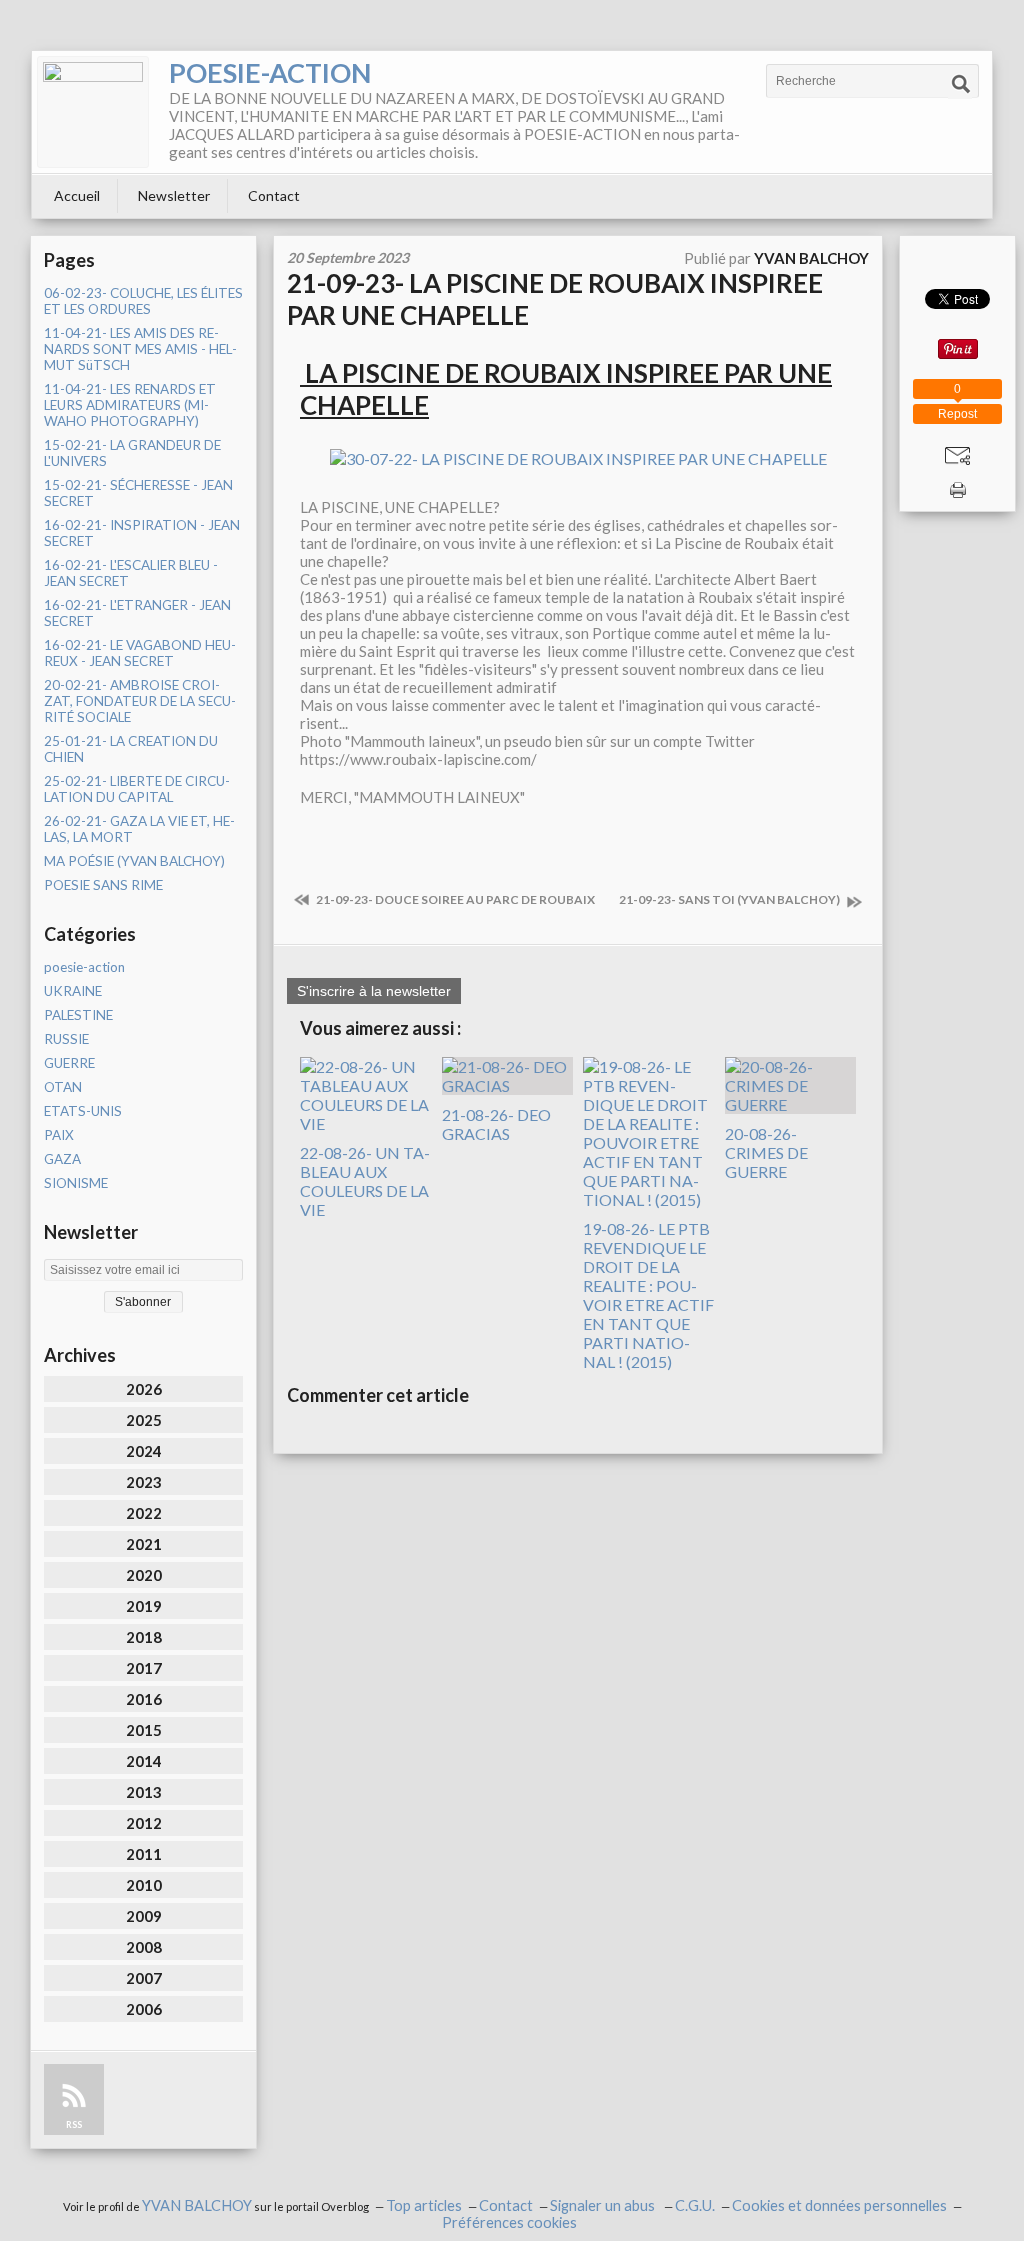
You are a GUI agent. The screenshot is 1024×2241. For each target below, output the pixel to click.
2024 (144, 1451)
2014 (144, 1761)
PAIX (59, 1135)
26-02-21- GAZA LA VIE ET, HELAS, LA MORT (139, 829)
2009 (144, 1916)
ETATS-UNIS (83, 1111)
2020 (144, 1575)
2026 (144, 1389)
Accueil (77, 195)
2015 (144, 1730)
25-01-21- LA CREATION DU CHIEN (131, 749)
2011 (144, 1854)
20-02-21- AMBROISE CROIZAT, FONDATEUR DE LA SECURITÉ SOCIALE (140, 701)
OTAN (63, 1087)
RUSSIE (66, 1039)
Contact (274, 195)
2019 (144, 1606)
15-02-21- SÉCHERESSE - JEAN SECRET (138, 493)
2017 (144, 1668)
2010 (144, 1885)
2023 (144, 1482)
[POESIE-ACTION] (93, 112)
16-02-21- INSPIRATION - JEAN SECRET (142, 533)
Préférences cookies (509, 2222)
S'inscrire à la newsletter (374, 991)
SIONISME (76, 1183)
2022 (144, 1513)
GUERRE (69, 1063)
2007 (144, 1978)
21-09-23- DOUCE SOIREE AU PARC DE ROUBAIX (454, 899)
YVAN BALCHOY (197, 2205)
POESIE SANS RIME (103, 885)
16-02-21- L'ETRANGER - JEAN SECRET (137, 613)
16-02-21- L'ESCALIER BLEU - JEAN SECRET (131, 573)
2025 (144, 1420)
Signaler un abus (604, 2205)
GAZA (62, 1159)
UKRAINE (73, 991)
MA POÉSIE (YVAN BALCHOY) (134, 861)
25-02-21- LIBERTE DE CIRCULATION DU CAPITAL (137, 789)
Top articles (424, 2205)
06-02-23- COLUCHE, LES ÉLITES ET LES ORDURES (143, 301)
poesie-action (84, 967)
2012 (144, 1823)
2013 (144, 1792)
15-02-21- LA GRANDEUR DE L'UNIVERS (132, 453)
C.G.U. (695, 2205)
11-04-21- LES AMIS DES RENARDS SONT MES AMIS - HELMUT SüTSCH (140, 349)
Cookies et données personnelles (839, 2205)
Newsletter (174, 195)
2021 (144, 1544)
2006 (144, 2009)
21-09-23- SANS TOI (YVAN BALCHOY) (730, 899)
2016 (144, 1699)
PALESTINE (78, 1015)
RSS (74, 2124)
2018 (144, 1637)
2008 (144, 1947)
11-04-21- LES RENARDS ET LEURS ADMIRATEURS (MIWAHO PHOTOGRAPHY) (130, 405)
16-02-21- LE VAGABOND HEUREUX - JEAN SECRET (140, 653)
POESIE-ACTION (270, 72)
